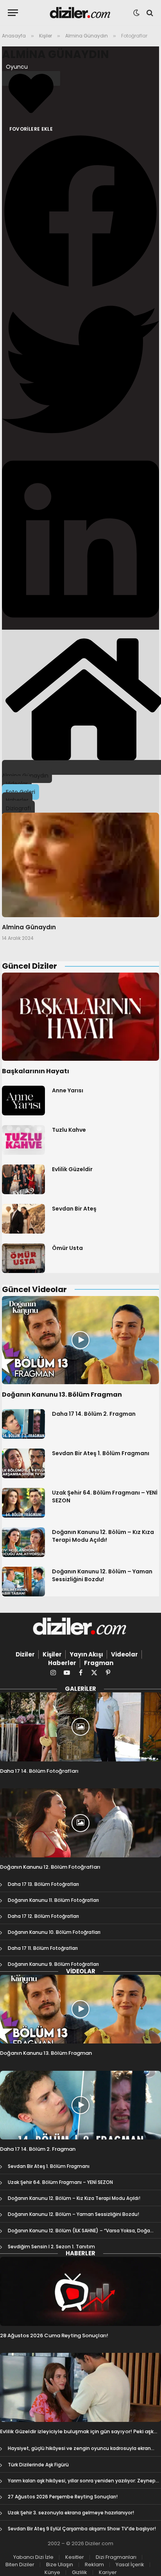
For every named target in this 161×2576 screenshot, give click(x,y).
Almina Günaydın (55, 54)
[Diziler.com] (81, 13)
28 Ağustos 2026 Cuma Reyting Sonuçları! (54, 2335)
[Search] (149, 13)
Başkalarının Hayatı (36, 1071)
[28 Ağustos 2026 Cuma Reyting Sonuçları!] (80, 2291)
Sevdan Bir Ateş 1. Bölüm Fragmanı (101, 1453)
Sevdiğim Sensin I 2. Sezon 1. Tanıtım (51, 2247)
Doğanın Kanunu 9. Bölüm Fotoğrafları (53, 1964)
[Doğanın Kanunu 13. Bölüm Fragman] (80, 1340)
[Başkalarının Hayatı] (80, 1017)
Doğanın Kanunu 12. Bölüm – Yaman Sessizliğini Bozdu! (102, 1575)
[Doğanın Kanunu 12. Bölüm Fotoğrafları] (80, 1823)
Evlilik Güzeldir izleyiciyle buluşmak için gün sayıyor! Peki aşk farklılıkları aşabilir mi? (77, 2435)
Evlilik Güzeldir (72, 1169)
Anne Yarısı (68, 1090)
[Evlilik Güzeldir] (23, 1179)
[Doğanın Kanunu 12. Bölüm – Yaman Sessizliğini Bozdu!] (23, 1582)
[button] (80, 212)
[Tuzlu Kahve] (23, 1140)
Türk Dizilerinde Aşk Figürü (38, 2465)
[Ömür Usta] (23, 1258)
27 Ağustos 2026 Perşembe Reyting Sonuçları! (63, 2497)
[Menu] (13, 13)
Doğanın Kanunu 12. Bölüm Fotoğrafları (50, 1867)
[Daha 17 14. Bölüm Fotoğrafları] (80, 1727)
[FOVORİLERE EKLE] (31, 78)
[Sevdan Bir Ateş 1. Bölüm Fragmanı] (23, 1463)
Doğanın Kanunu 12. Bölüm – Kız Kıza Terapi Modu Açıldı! (103, 1536)
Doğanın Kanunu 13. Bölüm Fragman (62, 1395)
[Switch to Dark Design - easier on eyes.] (136, 13)
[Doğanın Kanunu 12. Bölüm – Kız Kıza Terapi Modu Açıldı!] (23, 1542)
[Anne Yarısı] (23, 1101)
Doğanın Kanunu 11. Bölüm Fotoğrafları (53, 1900)
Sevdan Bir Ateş (74, 1209)
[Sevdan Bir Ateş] (23, 1219)
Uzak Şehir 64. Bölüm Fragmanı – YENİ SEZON (60, 2182)
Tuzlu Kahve (69, 1130)
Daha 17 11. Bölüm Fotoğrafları (43, 1948)
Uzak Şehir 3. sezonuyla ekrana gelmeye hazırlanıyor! (71, 2513)
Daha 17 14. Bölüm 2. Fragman (94, 1414)
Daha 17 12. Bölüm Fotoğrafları (43, 1916)
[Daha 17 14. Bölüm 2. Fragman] (23, 1424)
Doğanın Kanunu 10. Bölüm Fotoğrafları (54, 1932)
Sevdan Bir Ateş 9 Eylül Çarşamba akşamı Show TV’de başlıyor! (82, 2529)
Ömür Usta (67, 1248)
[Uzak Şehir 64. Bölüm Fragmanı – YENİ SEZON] (23, 1503)
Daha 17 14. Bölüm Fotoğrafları (39, 1771)
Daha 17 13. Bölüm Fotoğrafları (43, 1884)
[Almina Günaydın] (80, 865)
